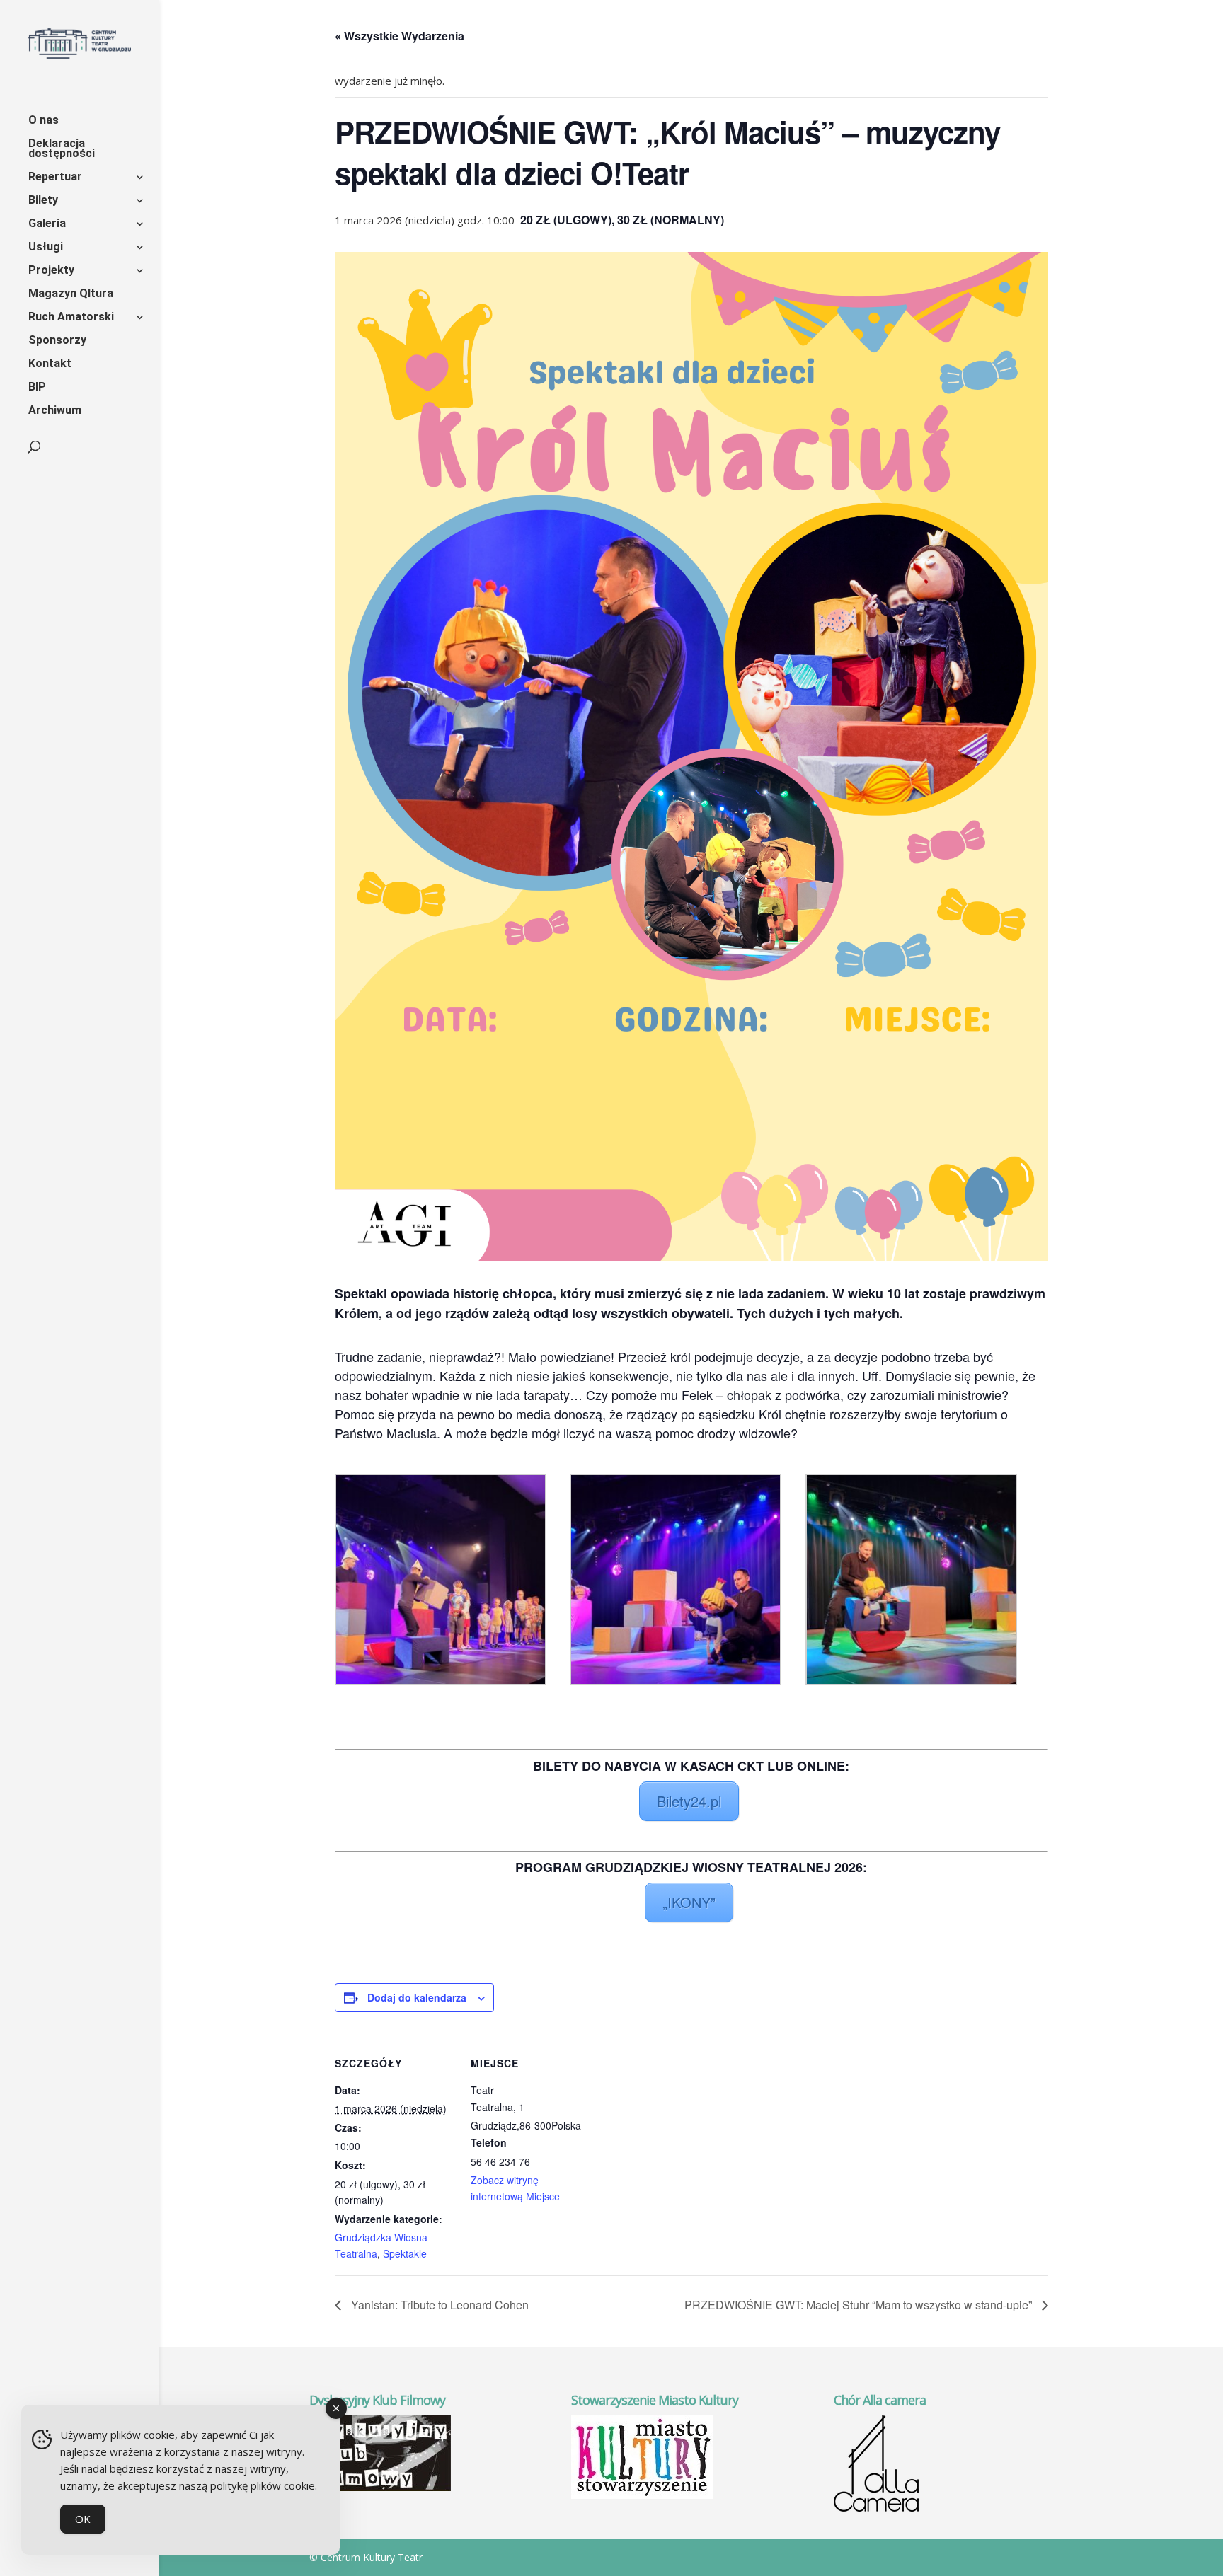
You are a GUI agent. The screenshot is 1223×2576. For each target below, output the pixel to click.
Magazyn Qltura (71, 294)
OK (83, 2519)
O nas (44, 121)
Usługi (46, 248)
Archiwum (55, 411)
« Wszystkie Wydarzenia (400, 36)
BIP (37, 388)
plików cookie (283, 2485)
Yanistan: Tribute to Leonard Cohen (438, 2305)
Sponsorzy (57, 341)
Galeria (47, 224)
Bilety (43, 201)
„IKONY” (689, 1902)
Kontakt (50, 364)
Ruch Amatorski (71, 318)
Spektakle (405, 2253)
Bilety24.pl (689, 1801)
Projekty (51, 271)
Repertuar (55, 178)
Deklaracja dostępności (62, 149)
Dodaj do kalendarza (417, 1997)
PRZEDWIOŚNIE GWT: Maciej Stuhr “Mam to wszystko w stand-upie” (860, 2305)
